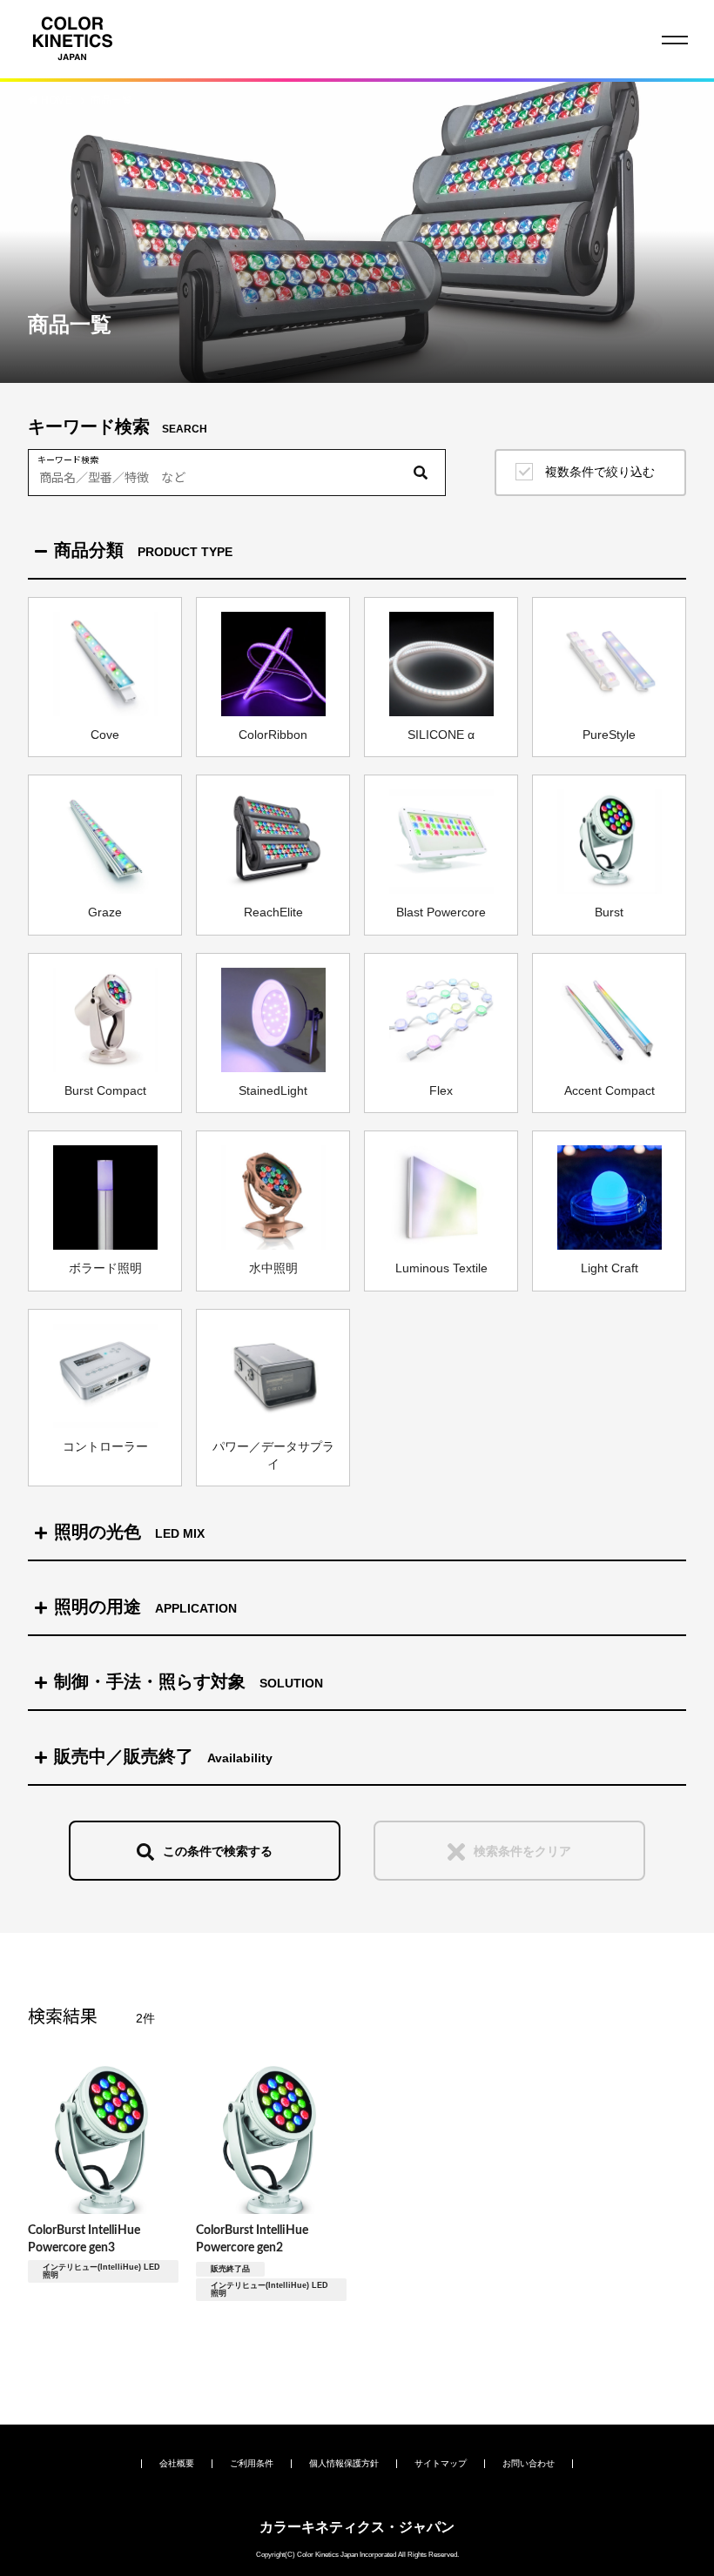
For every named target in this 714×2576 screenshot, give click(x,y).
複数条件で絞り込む (600, 472)
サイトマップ (441, 2463)
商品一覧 (111, 100)
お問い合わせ (529, 2463)
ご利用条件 (252, 2463)
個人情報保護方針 (344, 2463)
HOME (58, 100)
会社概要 (177, 2463)
